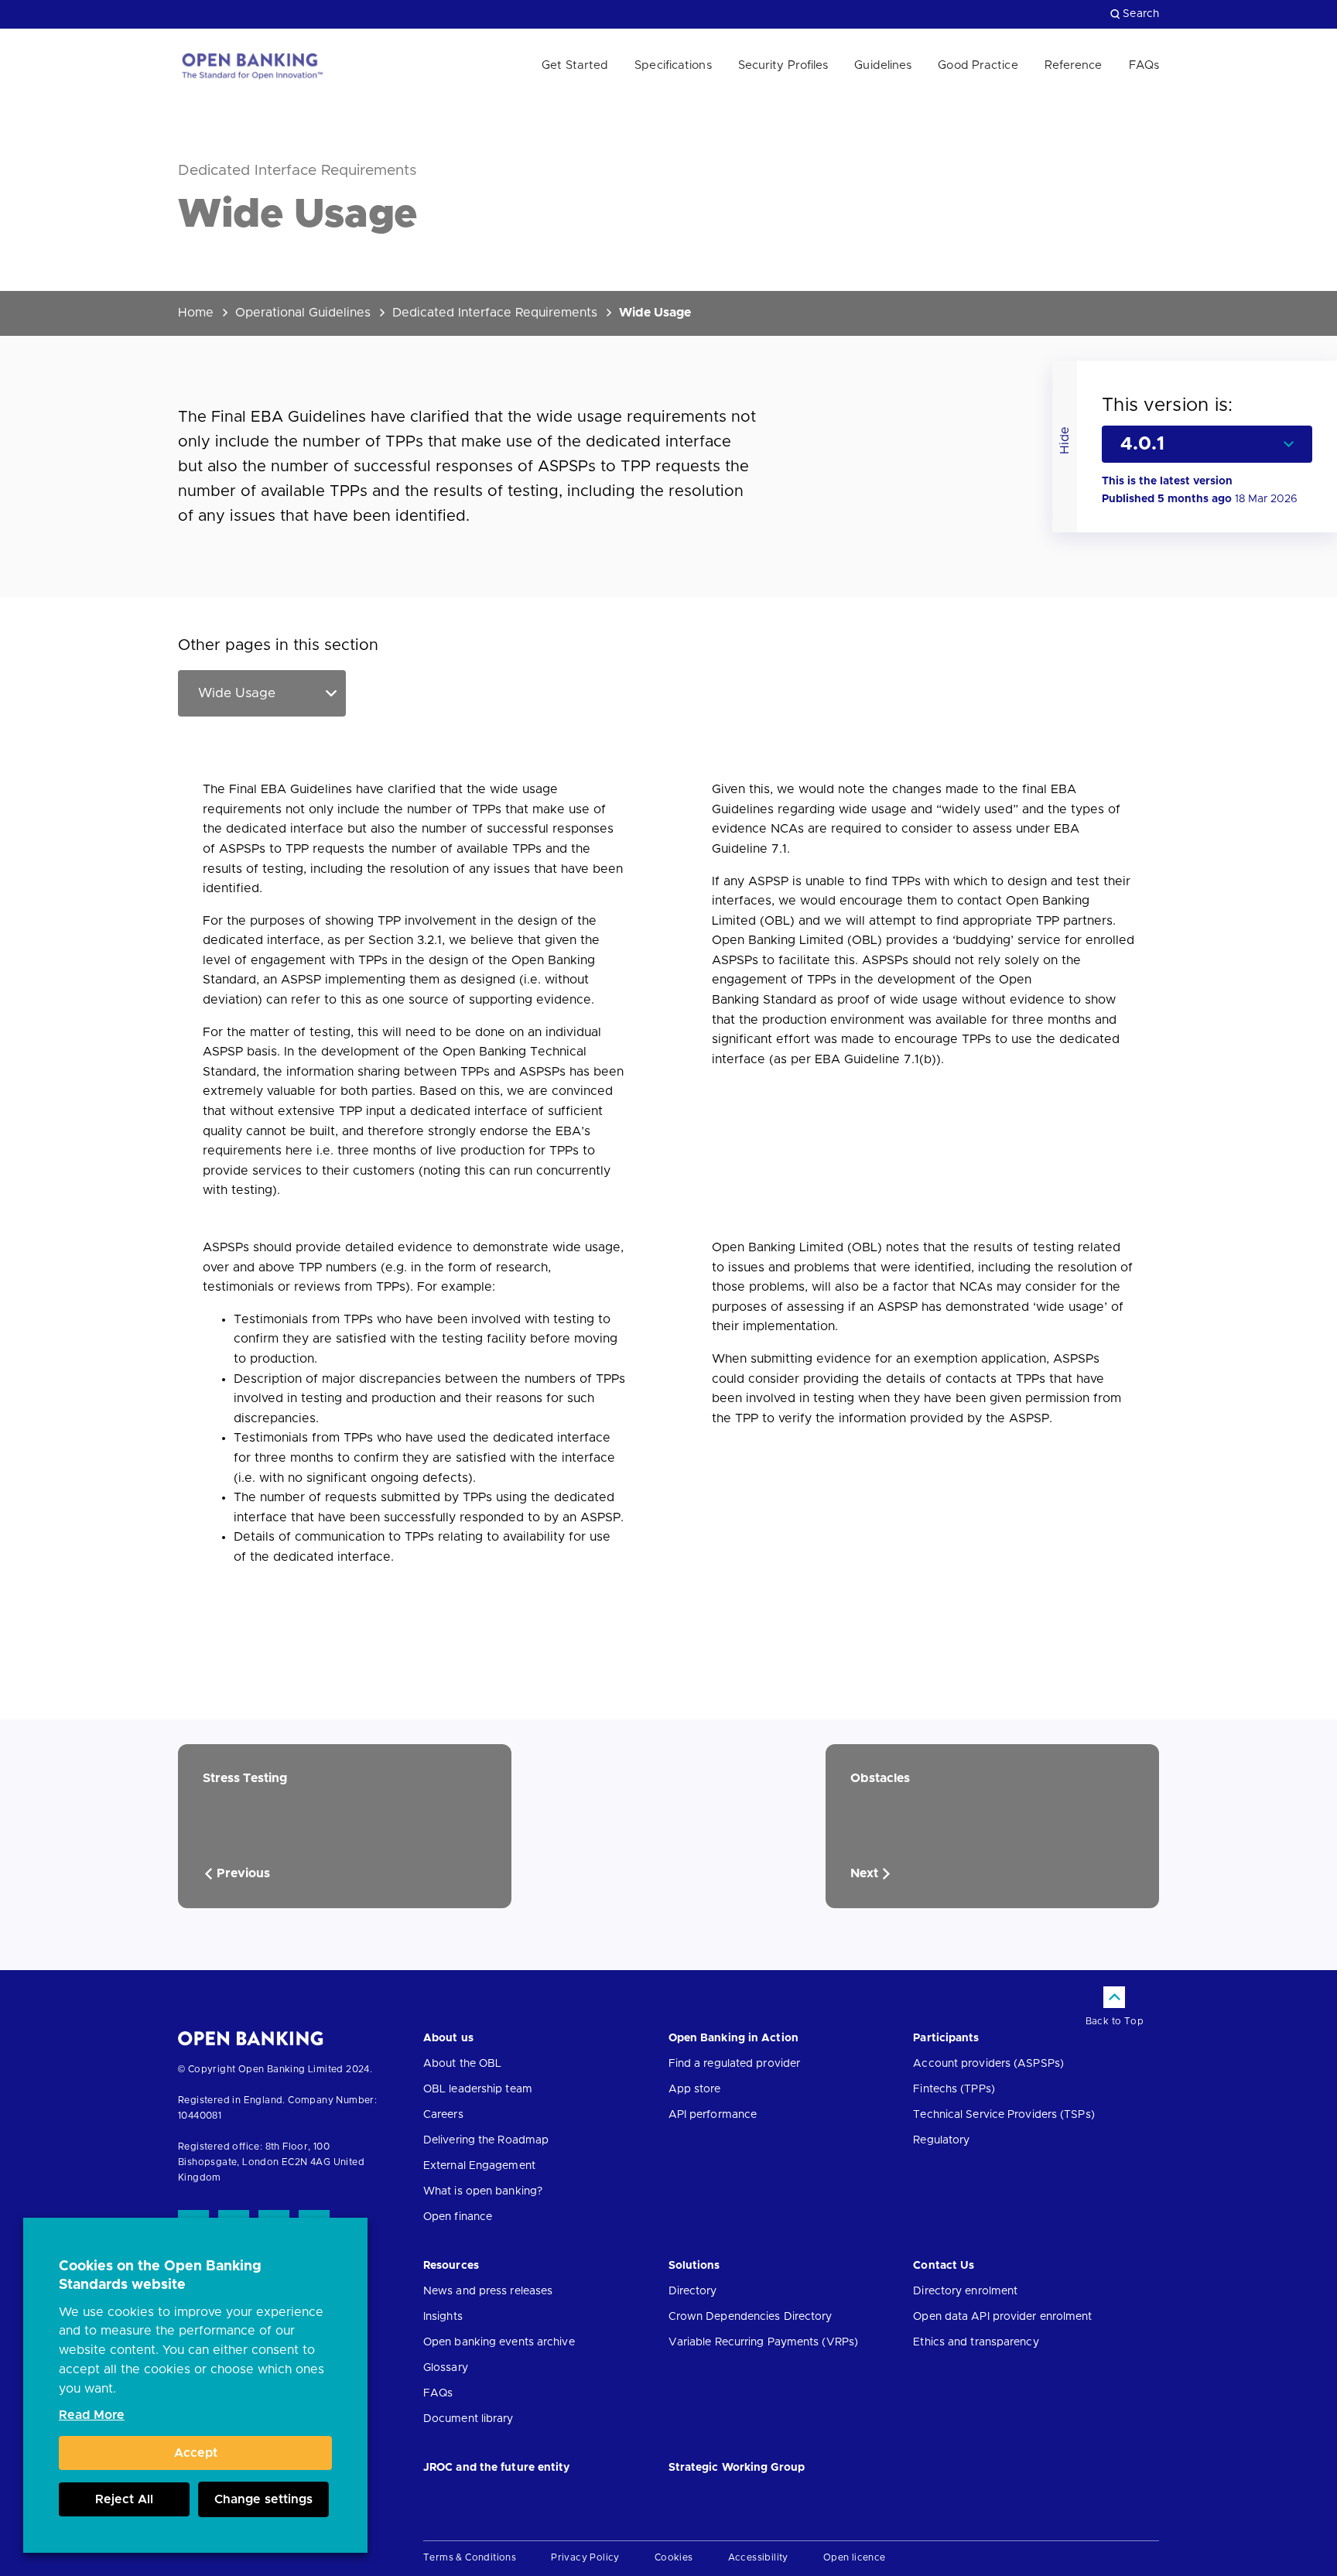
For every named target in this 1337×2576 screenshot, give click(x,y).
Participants (946, 2038)
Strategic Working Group (737, 2468)
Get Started (575, 65)
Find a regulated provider (735, 2064)
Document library (468, 2419)
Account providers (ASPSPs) (988, 2064)
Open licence (855, 2557)
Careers (443, 2115)
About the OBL (462, 2064)
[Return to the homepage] (251, 66)
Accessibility (758, 2557)
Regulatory (941, 2140)
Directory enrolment (965, 2291)
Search (1141, 14)
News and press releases (488, 2291)
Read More (92, 2415)
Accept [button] (196, 2453)
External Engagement (479, 2166)
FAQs (1144, 65)
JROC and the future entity (497, 2468)
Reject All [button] (124, 2499)
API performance (713, 2115)
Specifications (673, 65)
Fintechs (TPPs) (954, 2089)
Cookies (674, 2557)
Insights (443, 2317)
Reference (1074, 65)
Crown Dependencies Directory (751, 2317)
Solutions (694, 2266)
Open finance (458, 2217)
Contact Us (944, 2266)
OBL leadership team (478, 2089)
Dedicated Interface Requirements (495, 313)
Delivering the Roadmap (486, 2140)
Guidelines (883, 65)
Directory (693, 2291)
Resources (451, 2266)
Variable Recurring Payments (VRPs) (763, 2342)
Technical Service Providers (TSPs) (1004, 2115)
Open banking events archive (499, 2342)
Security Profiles (783, 65)
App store (695, 2089)
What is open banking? (483, 2191)
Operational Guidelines (303, 313)
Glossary (446, 2368)
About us (448, 2038)
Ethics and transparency (976, 2342)
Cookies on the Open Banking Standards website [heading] (160, 2276)
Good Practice (978, 65)
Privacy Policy (585, 2557)
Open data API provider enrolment (1002, 2317)
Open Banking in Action (733, 2038)
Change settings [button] (263, 2499)
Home (196, 313)
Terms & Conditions (470, 2557)
